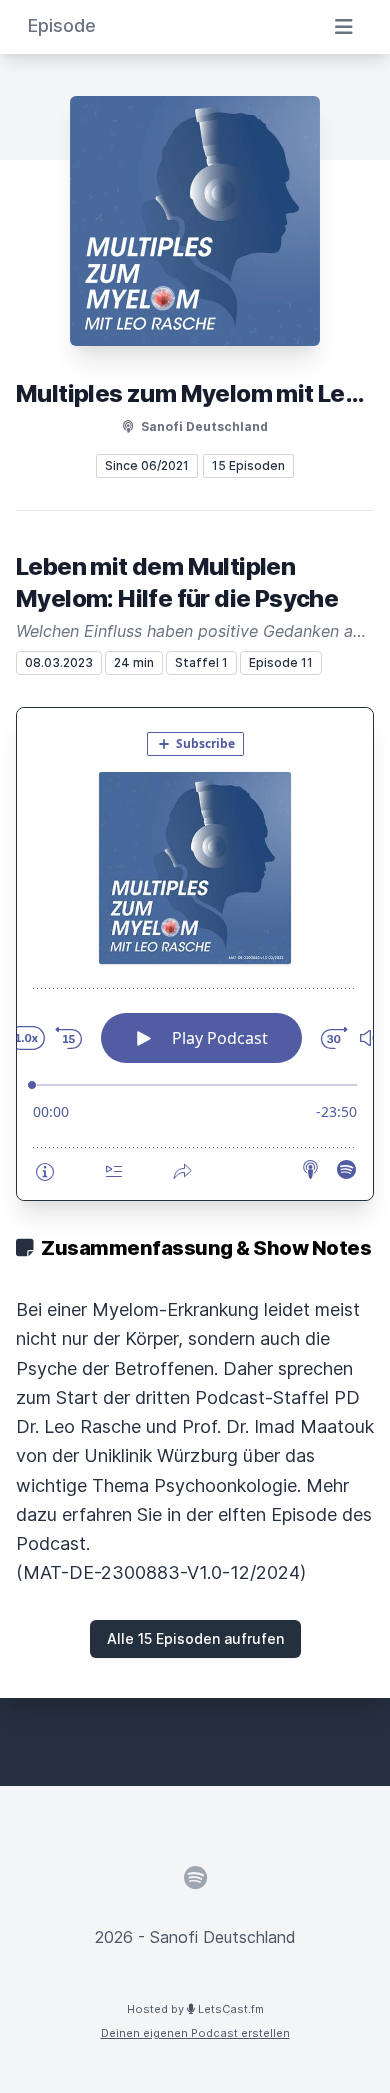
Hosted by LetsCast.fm (195, 2009)
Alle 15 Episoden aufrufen (195, 1638)
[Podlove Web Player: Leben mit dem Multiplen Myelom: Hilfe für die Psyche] (195, 954)
